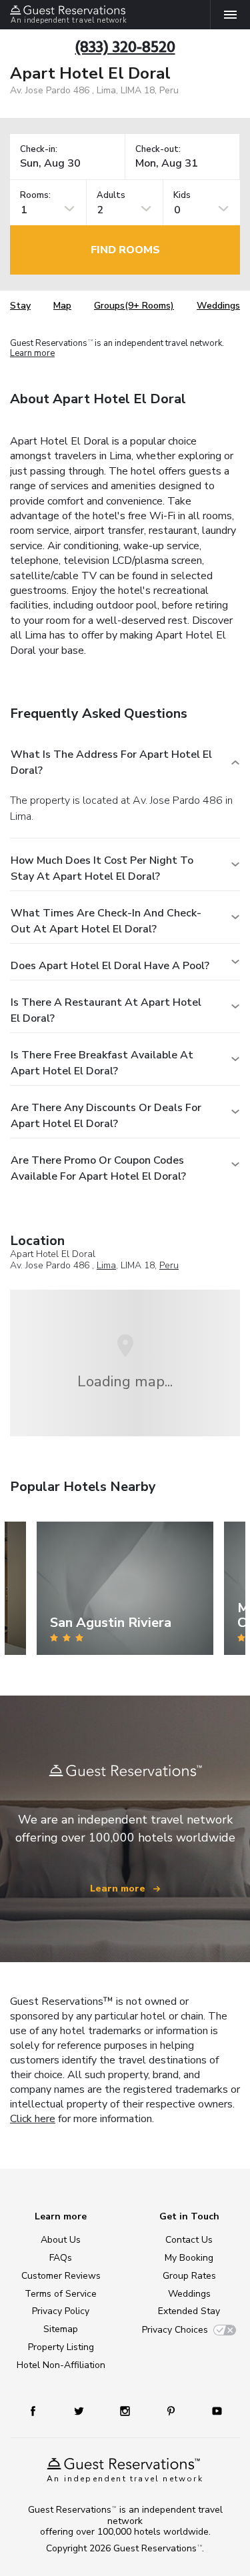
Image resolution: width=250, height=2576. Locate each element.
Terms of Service (61, 2294)
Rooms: (35, 196)
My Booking (189, 2258)
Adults (111, 196)
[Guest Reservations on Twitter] (80, 2410)
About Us (61, 2240)
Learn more (32, 353)
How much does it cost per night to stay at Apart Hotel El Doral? (102, 868)
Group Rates (189, 2276)
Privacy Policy (61, 2311)
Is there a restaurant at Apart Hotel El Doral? (106, 1010)
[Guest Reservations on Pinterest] (172, 2410)
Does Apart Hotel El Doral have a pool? (110, 966)
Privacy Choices (175, 2330)
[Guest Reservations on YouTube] (212, 2410)
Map (62, 306)
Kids (182, 196)
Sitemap (61, 2329)
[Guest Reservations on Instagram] (126, 2410)
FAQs (61, 2258)
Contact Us (189, 2240)
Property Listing (61, 2347)
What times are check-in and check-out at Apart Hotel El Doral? (106, 921)
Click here (33, 2119)
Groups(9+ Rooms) (134, 306)
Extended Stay (189, 2311)
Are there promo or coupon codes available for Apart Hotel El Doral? (98, 1168)
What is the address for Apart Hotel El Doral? (111, 762)
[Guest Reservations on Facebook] (39, 2410)
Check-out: (158, 150)
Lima (106, 1265)
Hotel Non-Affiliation (61, 2365)
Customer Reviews (61, 2276)
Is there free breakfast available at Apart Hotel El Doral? (102, 1063)
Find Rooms (125, 250)
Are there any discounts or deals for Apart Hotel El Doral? (106, 1116)
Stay (20, 306)
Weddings (218, 306)
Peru (169, 1265)
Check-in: (39, 150)
